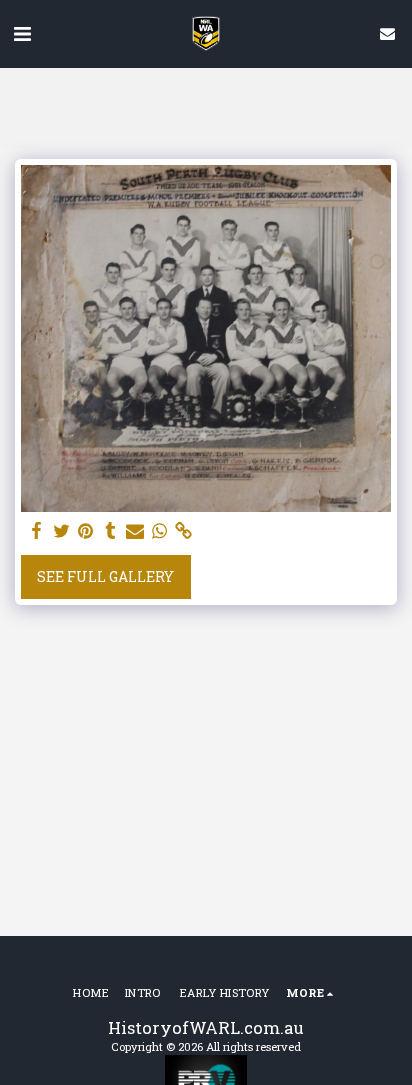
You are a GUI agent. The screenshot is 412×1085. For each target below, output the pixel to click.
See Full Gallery (105, 576)
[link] (184, 531)
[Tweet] (62, 531)
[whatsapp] (160, 531)
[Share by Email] (135, 531)
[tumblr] (111, 531)
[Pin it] (86, 531)
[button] (22, 33)
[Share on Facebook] (37, 531)
